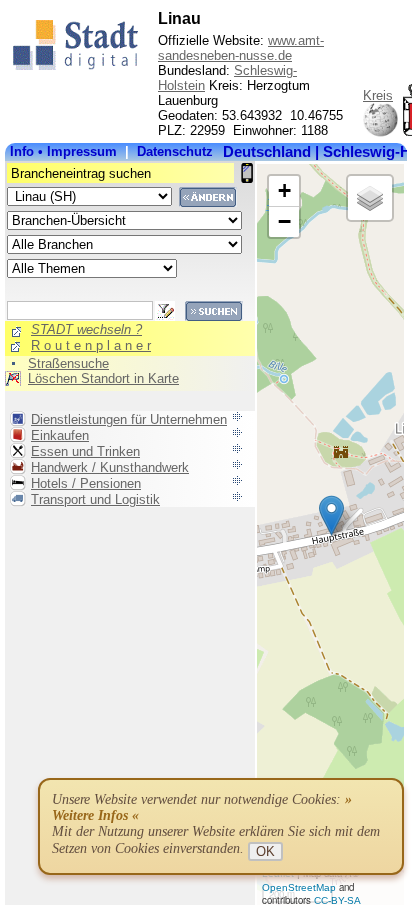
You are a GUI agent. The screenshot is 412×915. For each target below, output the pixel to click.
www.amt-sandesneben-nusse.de (241, 48)
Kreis (378, 95)
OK (265, 851)
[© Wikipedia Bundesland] (380, 133)
